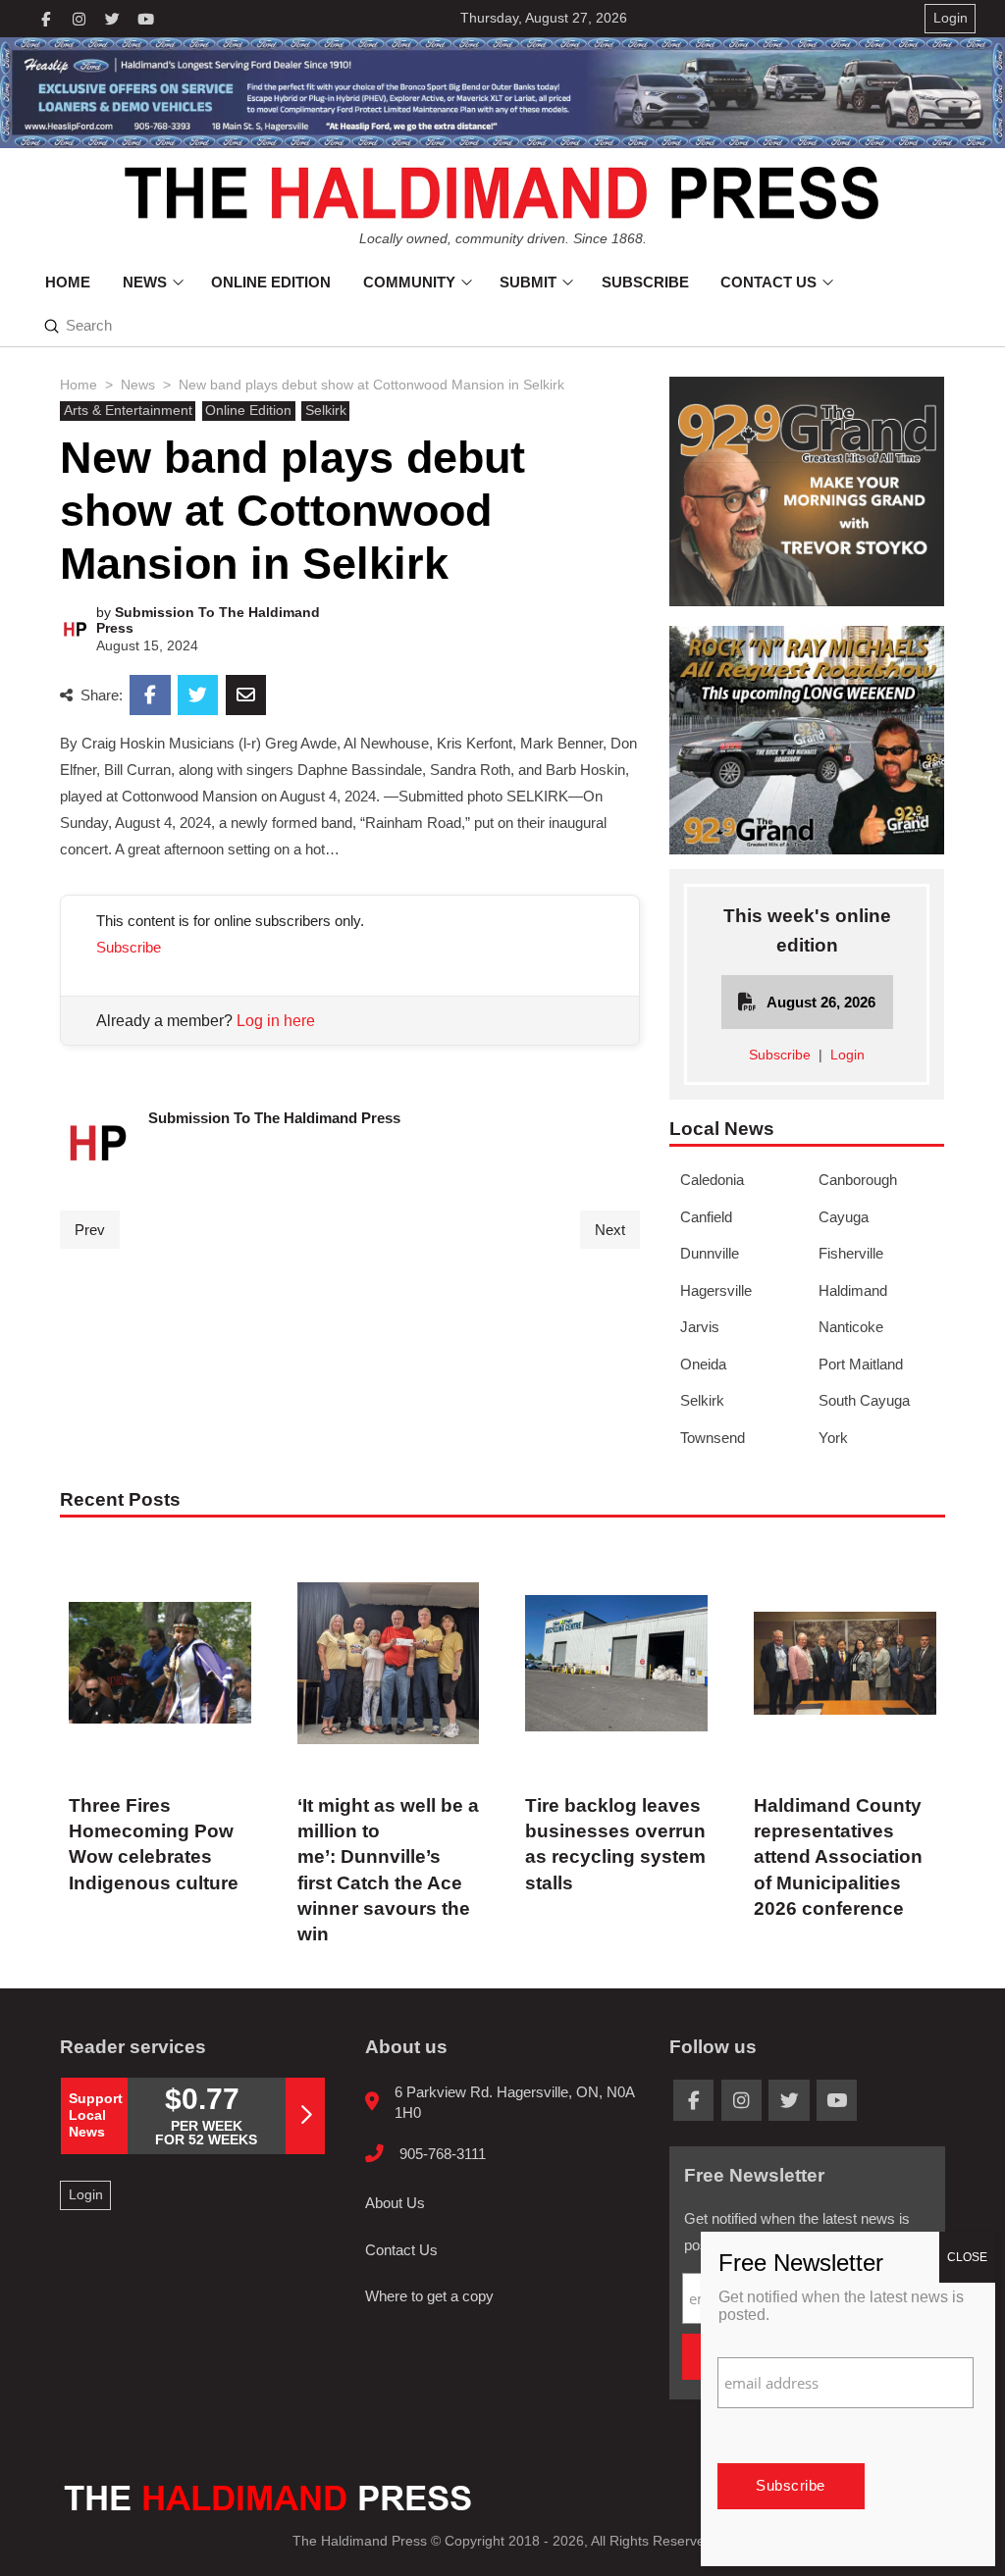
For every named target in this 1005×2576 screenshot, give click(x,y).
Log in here (276, 1021)
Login (847, 1055)
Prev (90, 1230)
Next (610, 1230)
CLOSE (967, 2257)
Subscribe (129, 947)
